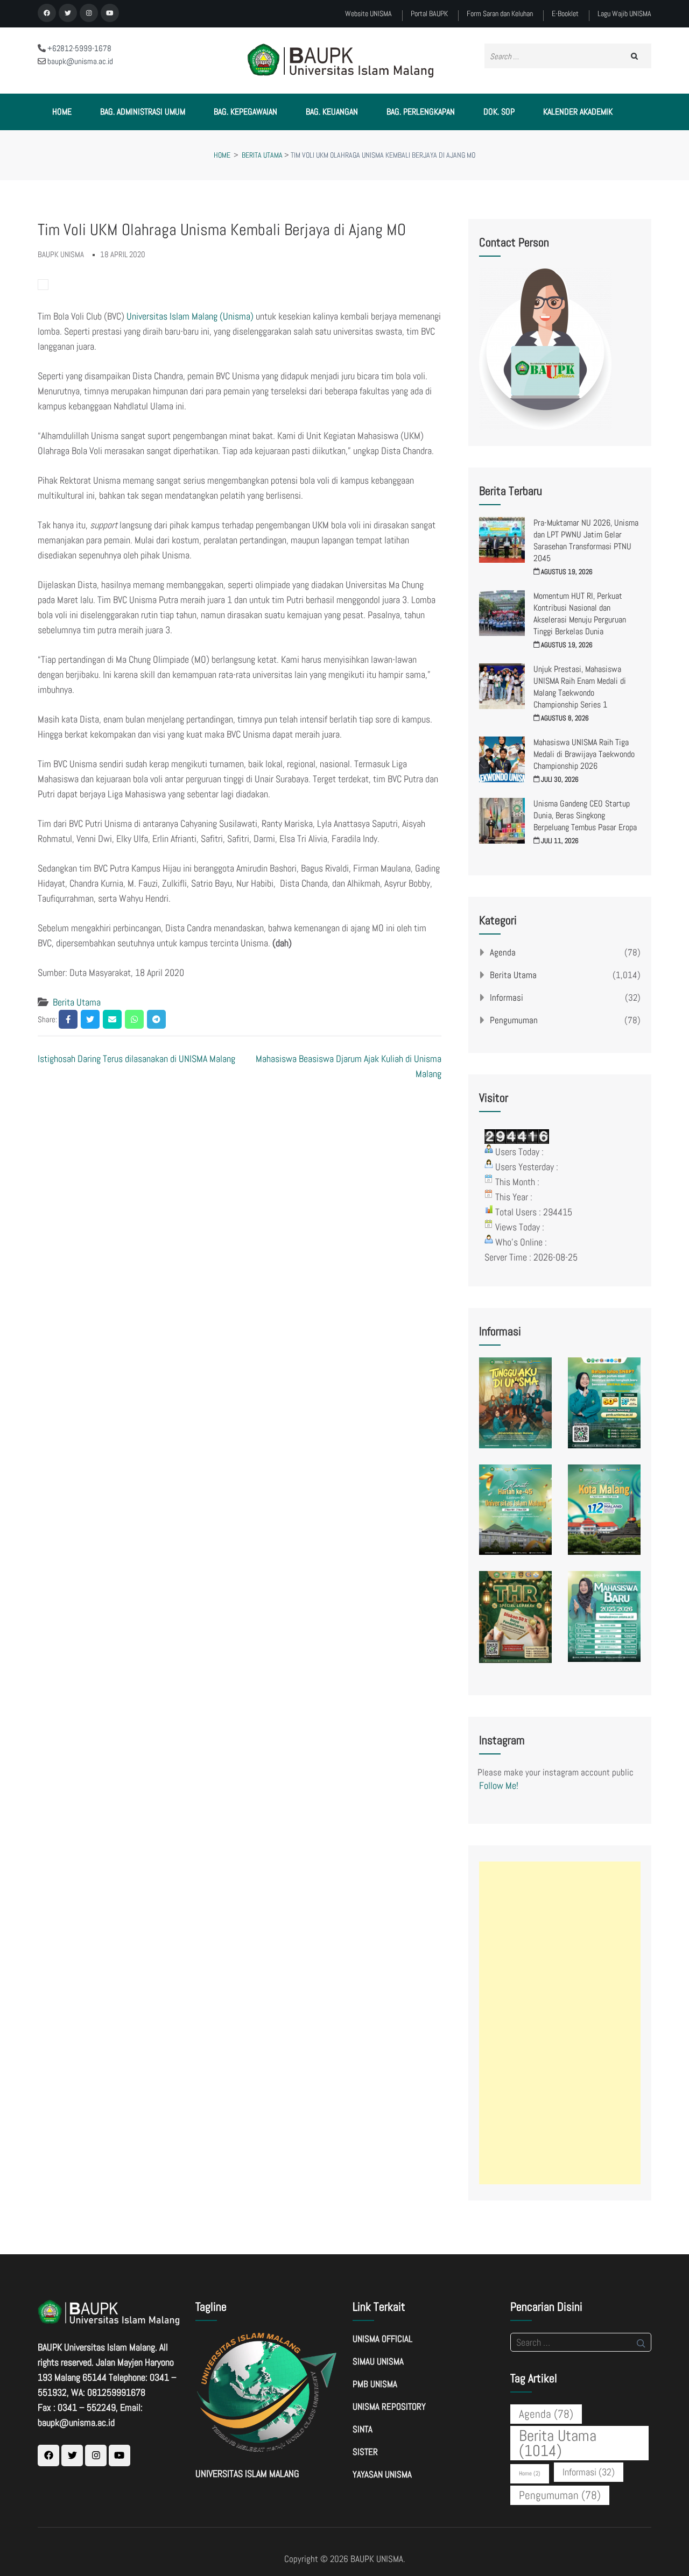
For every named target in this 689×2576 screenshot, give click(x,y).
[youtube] (110, 13)
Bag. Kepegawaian (245, 112)
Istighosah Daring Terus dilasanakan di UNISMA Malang (136, 1059)
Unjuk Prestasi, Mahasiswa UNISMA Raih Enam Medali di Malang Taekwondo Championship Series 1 (580, 687)
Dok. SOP (499, 112)
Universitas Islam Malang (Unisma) (190, 316)
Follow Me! (499, 1785)
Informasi (507, 997)
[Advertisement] (560, 2023)
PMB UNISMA (375, 2384)
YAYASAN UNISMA (382, 2474)
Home (62, 112)
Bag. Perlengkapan (421, 112)
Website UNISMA (368, 14)
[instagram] (89, 13)
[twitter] (68, 13)
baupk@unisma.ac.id (79, 61)
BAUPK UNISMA (377, 2559)
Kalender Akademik (578, 112)
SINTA (363, 2429)
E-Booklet (565, 14)
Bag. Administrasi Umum (143, 112)
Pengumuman (514, 1020)
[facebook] (47, 13)
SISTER (365, 2452)
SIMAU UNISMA (378, 2361)
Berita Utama (77, 1002)
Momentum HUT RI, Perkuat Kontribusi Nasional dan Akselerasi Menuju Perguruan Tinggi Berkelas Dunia (580, 614)
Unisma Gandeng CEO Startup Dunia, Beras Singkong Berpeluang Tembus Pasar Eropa (585, 815)
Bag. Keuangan (332, 112)
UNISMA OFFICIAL (382, 2339)
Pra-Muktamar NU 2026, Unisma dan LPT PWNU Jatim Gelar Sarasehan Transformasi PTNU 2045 (586, 540)
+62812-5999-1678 (79, 48)
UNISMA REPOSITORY (389, 2407)
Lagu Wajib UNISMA (624, 14)
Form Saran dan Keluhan (500, 14)
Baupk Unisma (61, 254)
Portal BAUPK (429, 14)
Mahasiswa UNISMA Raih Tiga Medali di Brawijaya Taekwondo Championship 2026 (584, 754)
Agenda (503, 952)
